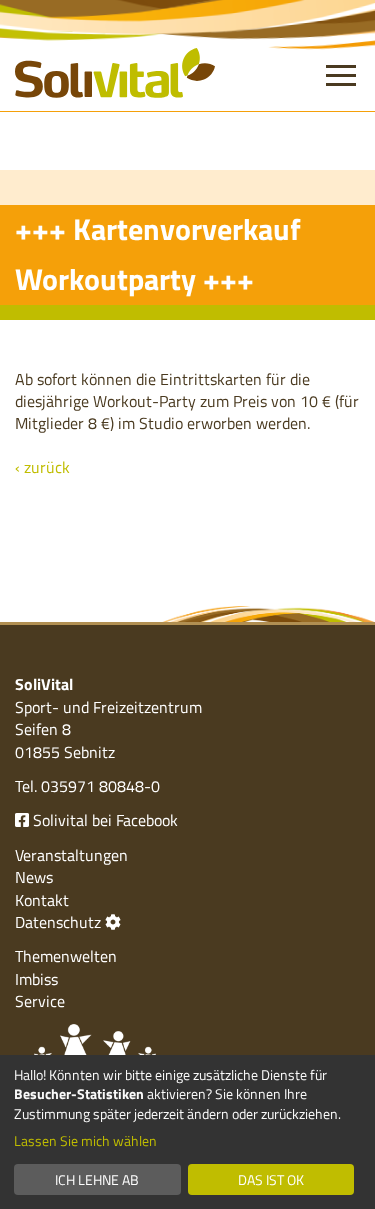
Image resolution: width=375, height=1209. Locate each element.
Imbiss (36, 979)
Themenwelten (66, 956)
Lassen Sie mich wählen (85, 1141)
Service (40, 1001)
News (34, 877)
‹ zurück (42, 467)
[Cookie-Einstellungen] (113, 922)
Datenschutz (58, 922)
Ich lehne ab (97, 1179)
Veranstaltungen (71, 855)
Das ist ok (271, 1179)
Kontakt (42, 900)
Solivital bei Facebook (103, 820)
